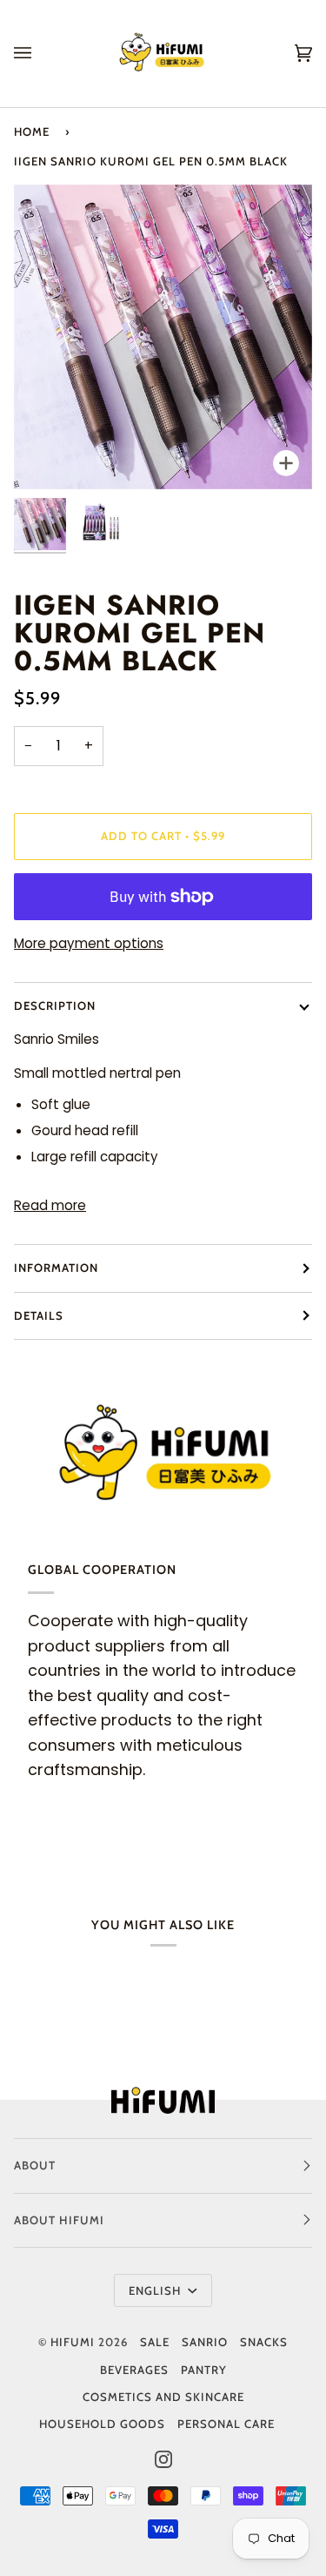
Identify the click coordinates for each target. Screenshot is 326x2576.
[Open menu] (40, 54)
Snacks (264, 2342)
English (156, 2290)
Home (32, 131)
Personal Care (226, 2424)
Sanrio (205, 2342)
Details (39, 1315)
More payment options (89, 943)
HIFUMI (73, 2342)
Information (56, 1268)
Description (55, 1006)
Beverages (134, 2370)
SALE (155, 2342)
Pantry (204, 2370)
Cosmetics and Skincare (163, 2397)
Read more (50, 1205)
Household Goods (102, 2424)
